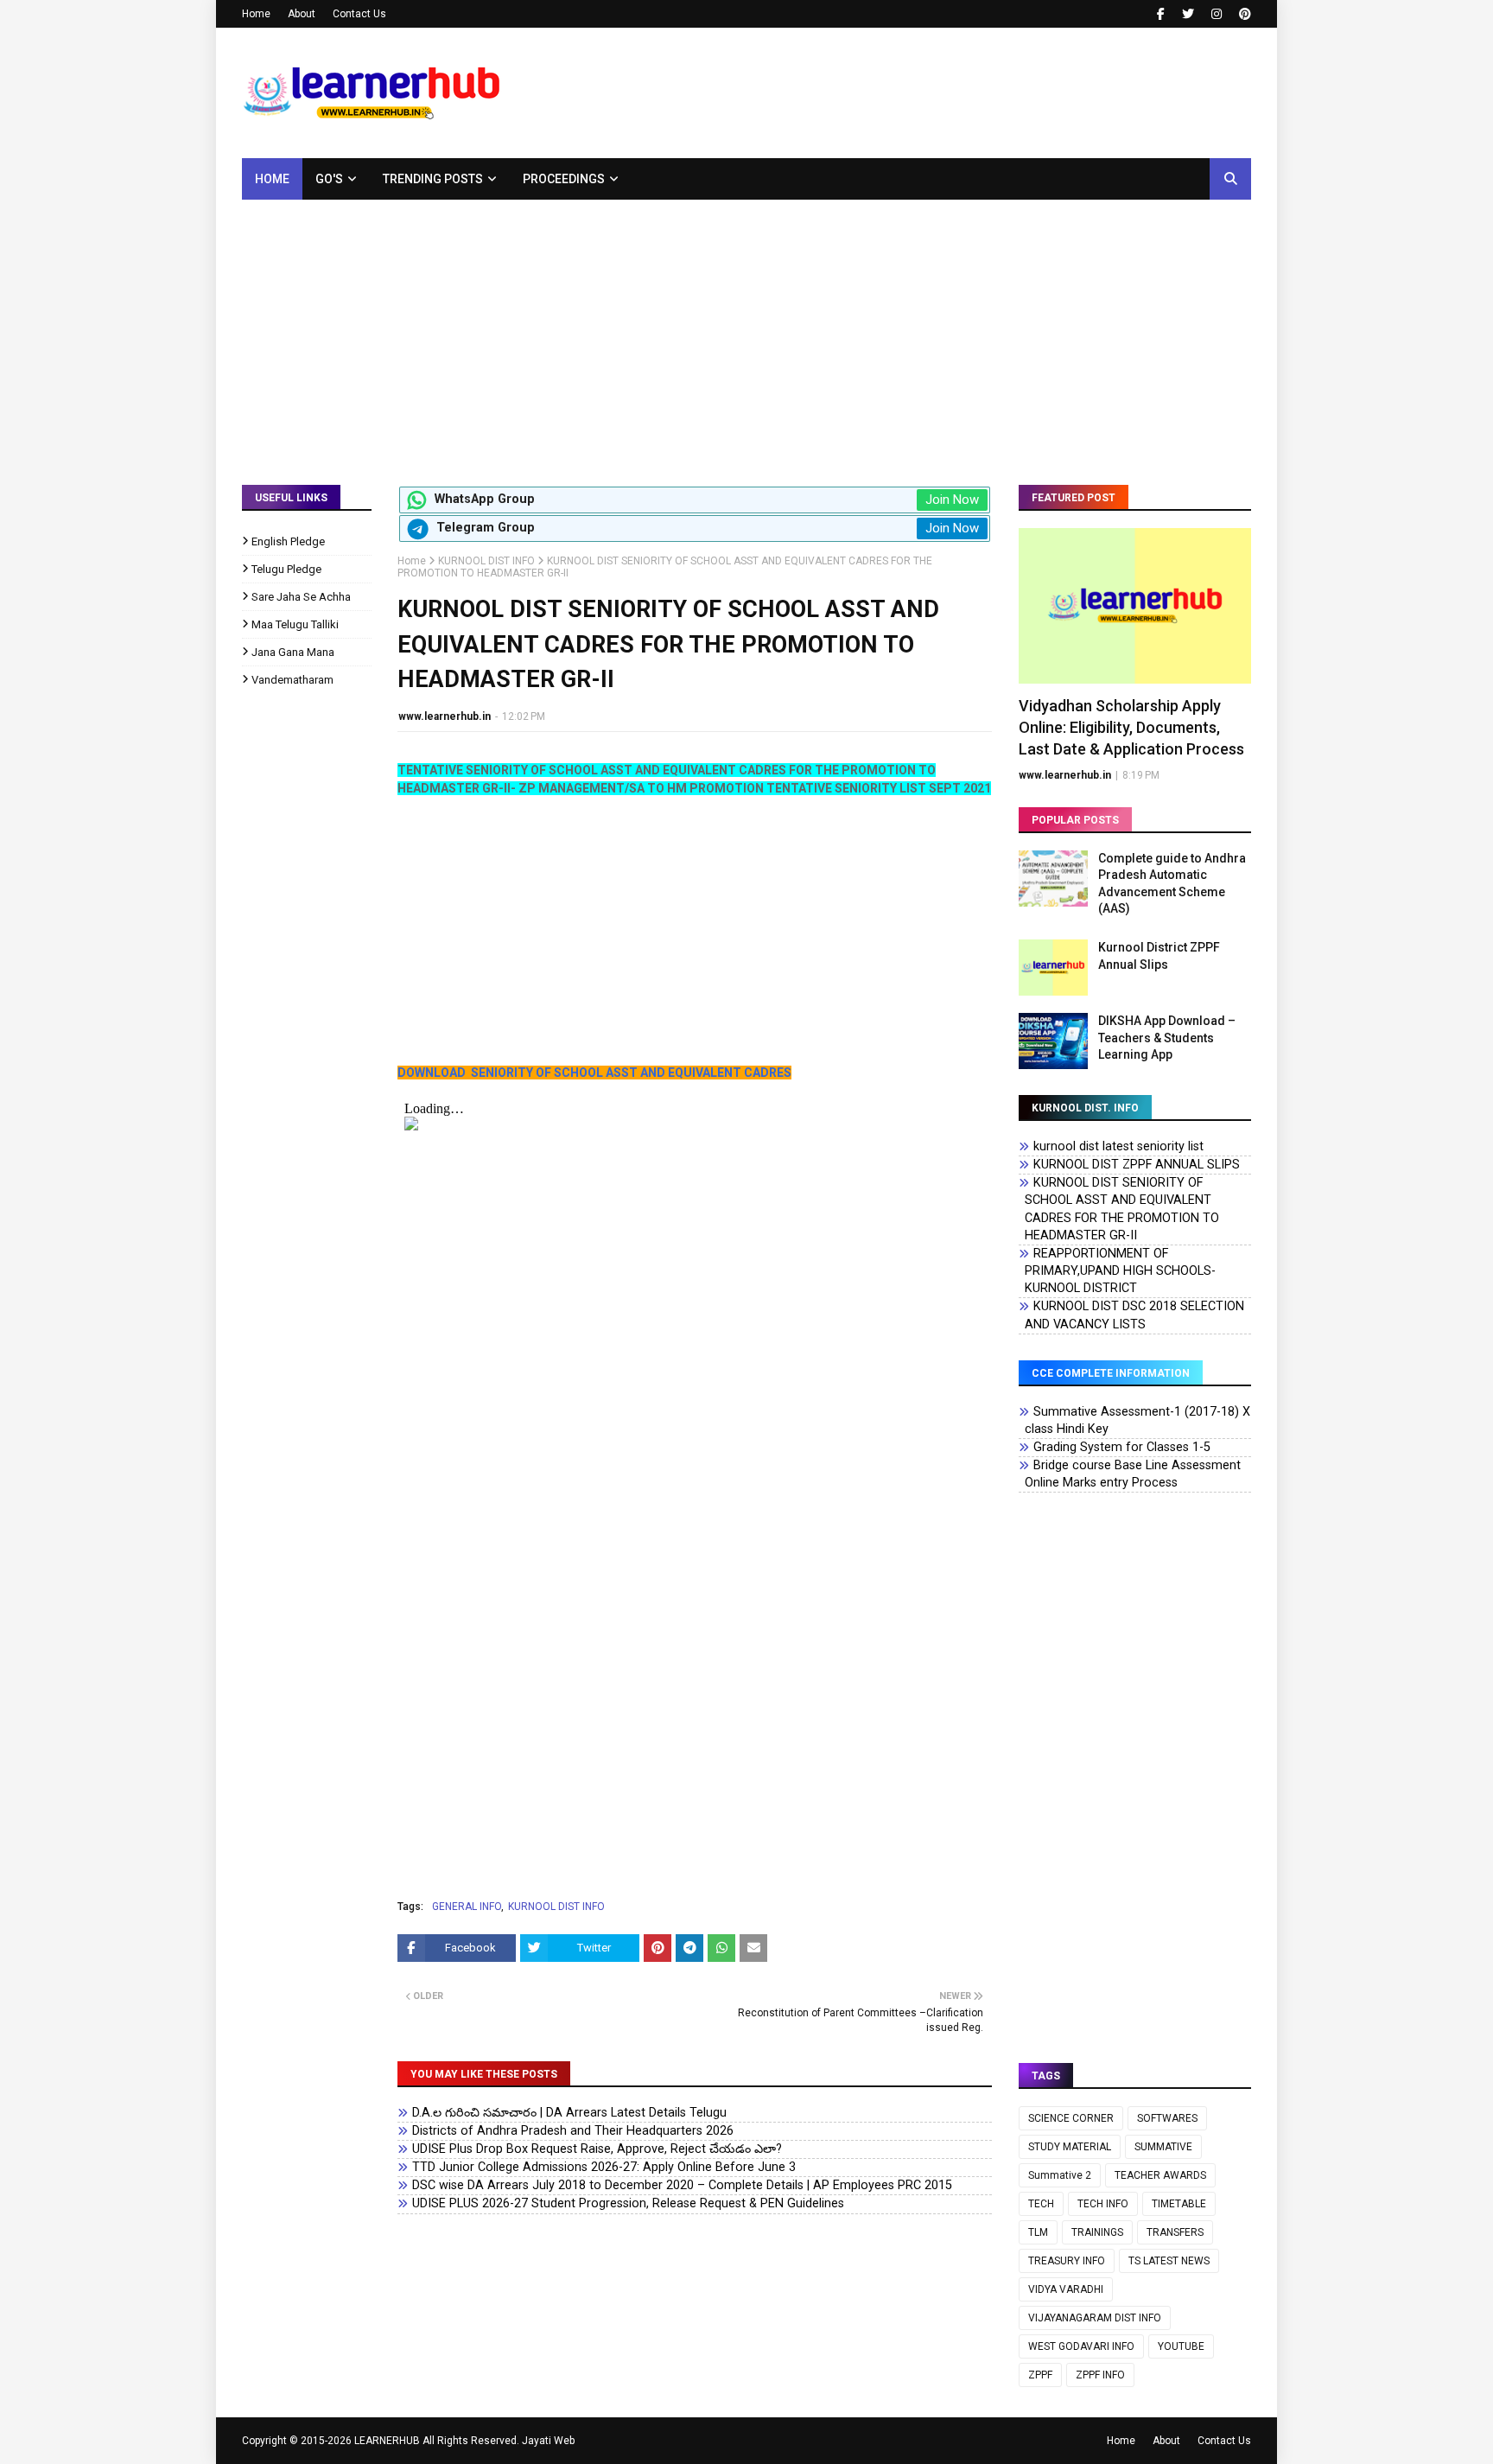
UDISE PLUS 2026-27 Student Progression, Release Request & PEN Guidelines (628, 2203)
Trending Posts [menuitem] (433, 179)
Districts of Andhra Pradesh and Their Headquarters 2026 (573, 2131)
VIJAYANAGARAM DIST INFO (1095, 2318)
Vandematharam (292, 680)
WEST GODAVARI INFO (1081, 2346)
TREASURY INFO (1067, 2261)
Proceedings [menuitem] (564, 179)
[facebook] (1161, 14)
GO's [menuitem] (329, 179)
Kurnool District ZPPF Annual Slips (1159, 956)
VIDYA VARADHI (1066, 2289)
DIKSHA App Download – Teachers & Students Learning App (1167, 1038)
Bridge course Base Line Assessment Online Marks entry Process (1133, 1474)
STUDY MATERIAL (1070, 2147)
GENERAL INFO (467, 1907)
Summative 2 (1060, 2175)
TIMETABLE (1179, 2204)
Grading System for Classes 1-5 (1122, 1447)
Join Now (952, 500)
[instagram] (1217, 14)
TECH (1041, 2204)
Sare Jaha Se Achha (301, 597)
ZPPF (1040, 2375)
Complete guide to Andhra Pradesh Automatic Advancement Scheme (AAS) (1172, 884)
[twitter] (1188, 14)
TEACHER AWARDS (1160, 2175)
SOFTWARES (1167, 2118)
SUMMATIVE (1163, 2147)
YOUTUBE (1181, 2346)
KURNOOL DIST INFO (486, 561)
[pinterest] (1243, 14)
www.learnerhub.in (445, 716)
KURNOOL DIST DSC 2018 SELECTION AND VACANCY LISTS (1134, 1315)
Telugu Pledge (286, 569)
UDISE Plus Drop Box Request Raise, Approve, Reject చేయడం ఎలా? (597, 2149)
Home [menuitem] (272, 179)
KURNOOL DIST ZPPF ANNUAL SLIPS (1137, 1165)
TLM (1038, 2232)
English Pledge (288, 541)
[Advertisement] (746, 329)
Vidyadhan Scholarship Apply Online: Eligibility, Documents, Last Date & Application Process (1131, 727)
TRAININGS (1097, 2232)
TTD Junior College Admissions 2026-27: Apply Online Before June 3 (604, 2167)
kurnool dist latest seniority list (1118, 1146)
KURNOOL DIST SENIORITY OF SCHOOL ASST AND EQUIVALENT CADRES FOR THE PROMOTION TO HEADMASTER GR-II (1122, 1209)
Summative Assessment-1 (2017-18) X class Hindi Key (1137, 1420)
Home (256, 14)
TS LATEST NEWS (1169, 2261)
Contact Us (359, 14)
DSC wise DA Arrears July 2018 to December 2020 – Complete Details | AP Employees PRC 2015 (682, 2185)
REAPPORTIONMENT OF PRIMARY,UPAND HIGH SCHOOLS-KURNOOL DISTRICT (1120, 1271)
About (302, 14)
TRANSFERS (1175, 2232)
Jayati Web (548, 2441)
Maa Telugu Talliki (295, 624)
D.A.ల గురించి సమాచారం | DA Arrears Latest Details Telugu (569, 2113)
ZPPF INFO (1100, 2375)
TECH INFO (1103, 2204)
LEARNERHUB (387, 2441)
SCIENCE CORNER (1071, 2118)
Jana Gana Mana (293, 652)
